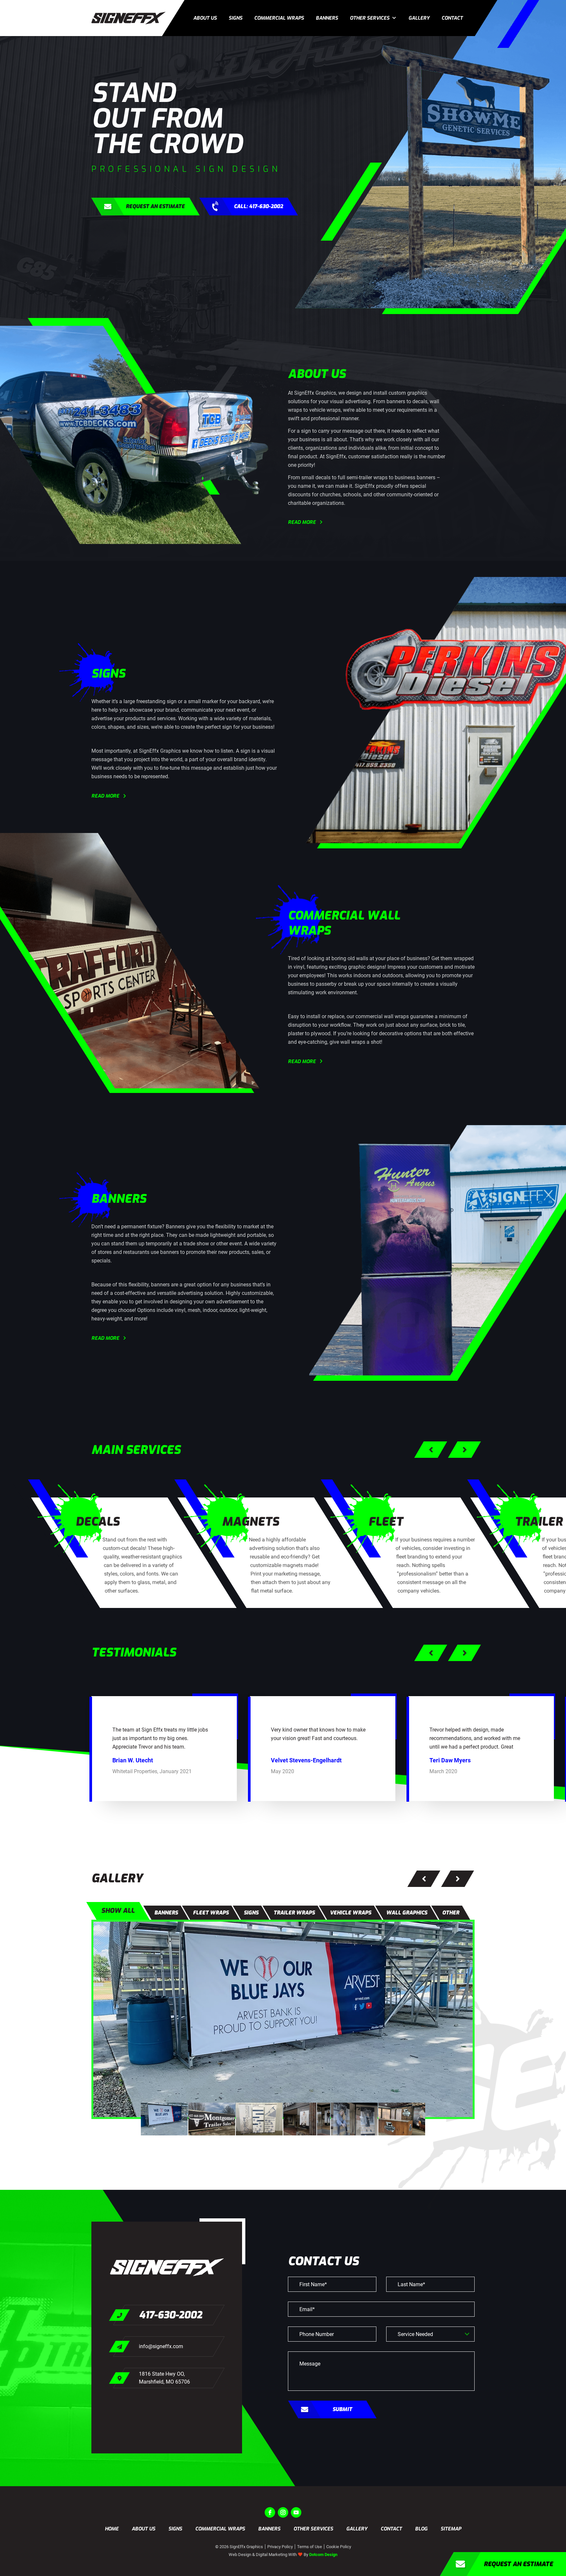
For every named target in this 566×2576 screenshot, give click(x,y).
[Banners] (283, 2019)
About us (205, 18)
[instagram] (283, 2512)
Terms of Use (310, 2547)
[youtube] (296, 2512)
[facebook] (270, 2512)
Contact (452, 18)
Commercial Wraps (279, 18)
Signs (236, 18)
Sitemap (451, 2529)
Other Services (370, 18)
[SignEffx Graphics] (128, 18)
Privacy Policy (280, 2547)
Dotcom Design (323, 2555)
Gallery (419, 18)
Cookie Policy (339, 2547)
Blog (421, 2529)
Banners (327, 18)
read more (302, 522)
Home (112, 2529)
